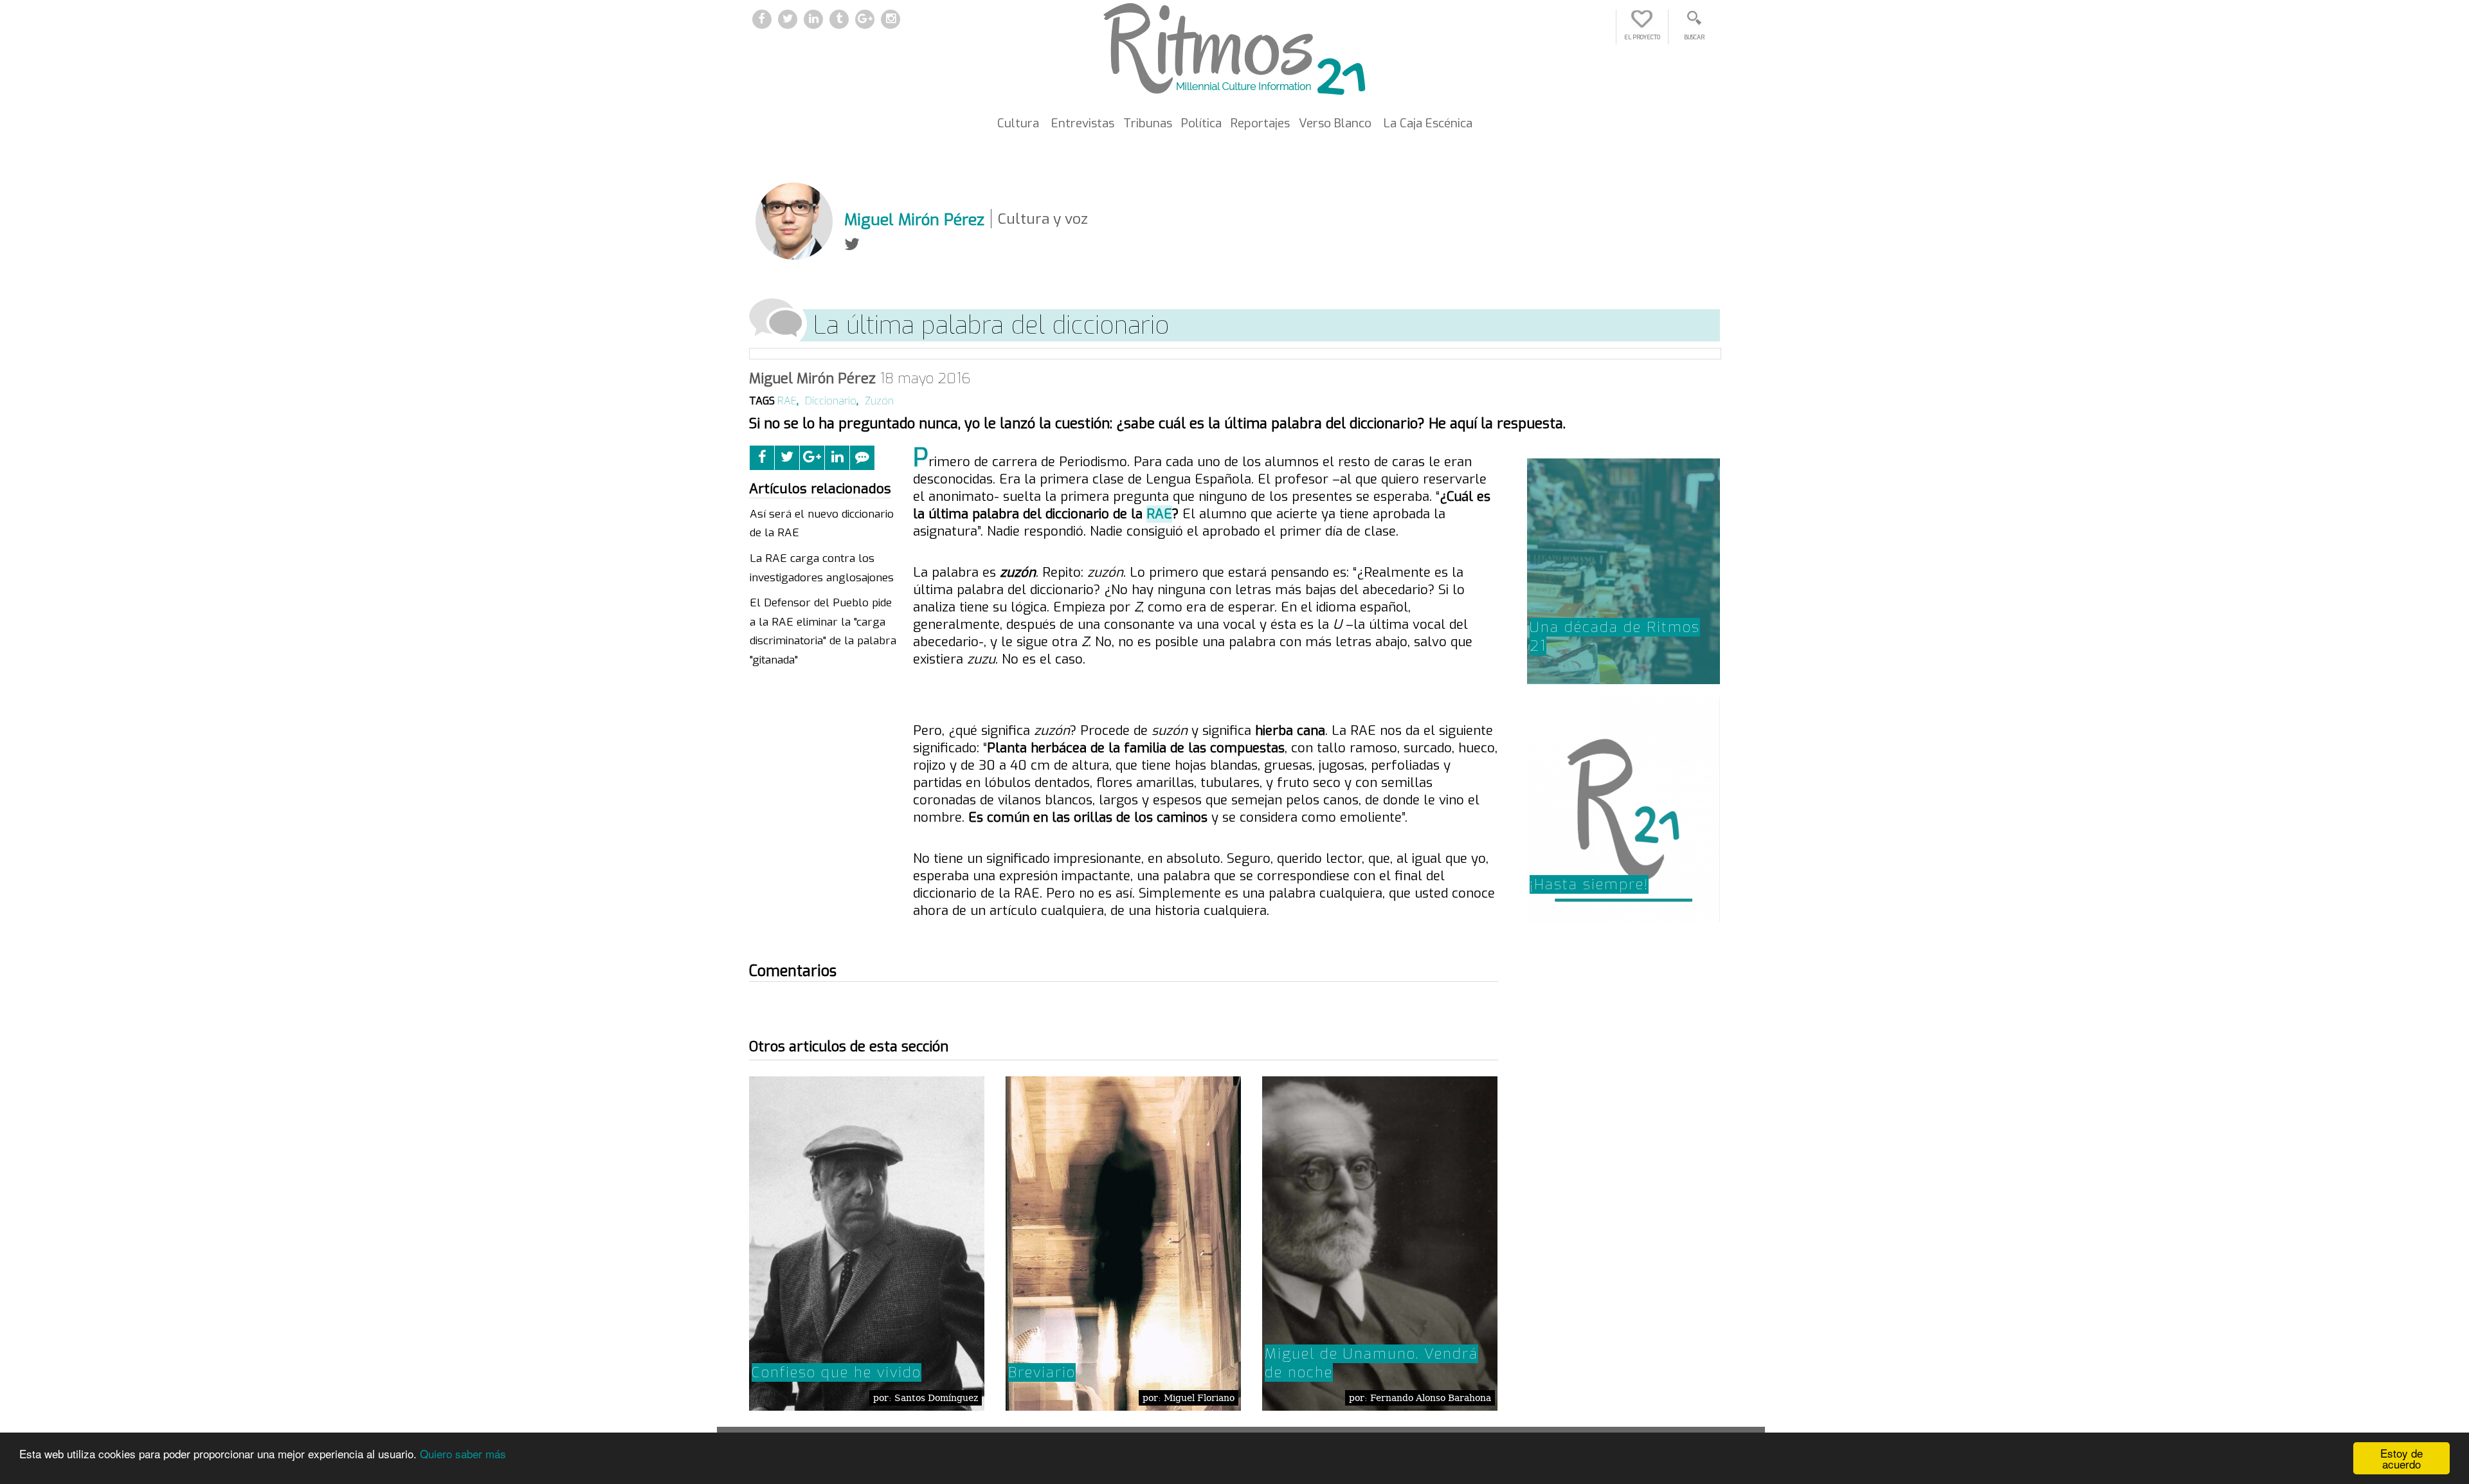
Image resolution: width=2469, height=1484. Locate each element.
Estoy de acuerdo (2401, 1458)
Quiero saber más (463, 1453)
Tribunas (1148, 123)
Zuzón (879, 401)
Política (1201, 123)
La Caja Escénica (1428, 123)
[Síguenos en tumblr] (839, 20)
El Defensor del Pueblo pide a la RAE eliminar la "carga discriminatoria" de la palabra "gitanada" (823, 631)
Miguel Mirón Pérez (812, 378)
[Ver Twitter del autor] (852, 245)
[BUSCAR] (1694, 25)
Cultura (1018, 123)
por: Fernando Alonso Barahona (1420, 1398)
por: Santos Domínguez (926, 1398)
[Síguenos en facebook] (762, 20)
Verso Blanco (1335, 123)
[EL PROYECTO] (1642, 25)
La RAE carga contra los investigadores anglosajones (822, 568)
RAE (787, 401)
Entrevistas (1083, 123)
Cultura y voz (1043, 219)
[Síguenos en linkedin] (813, 20)
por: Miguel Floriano (1189, 1398)
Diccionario (831, 401)
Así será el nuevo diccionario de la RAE (822, 524)
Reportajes (1260, 123)
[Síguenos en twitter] (788, 20)
